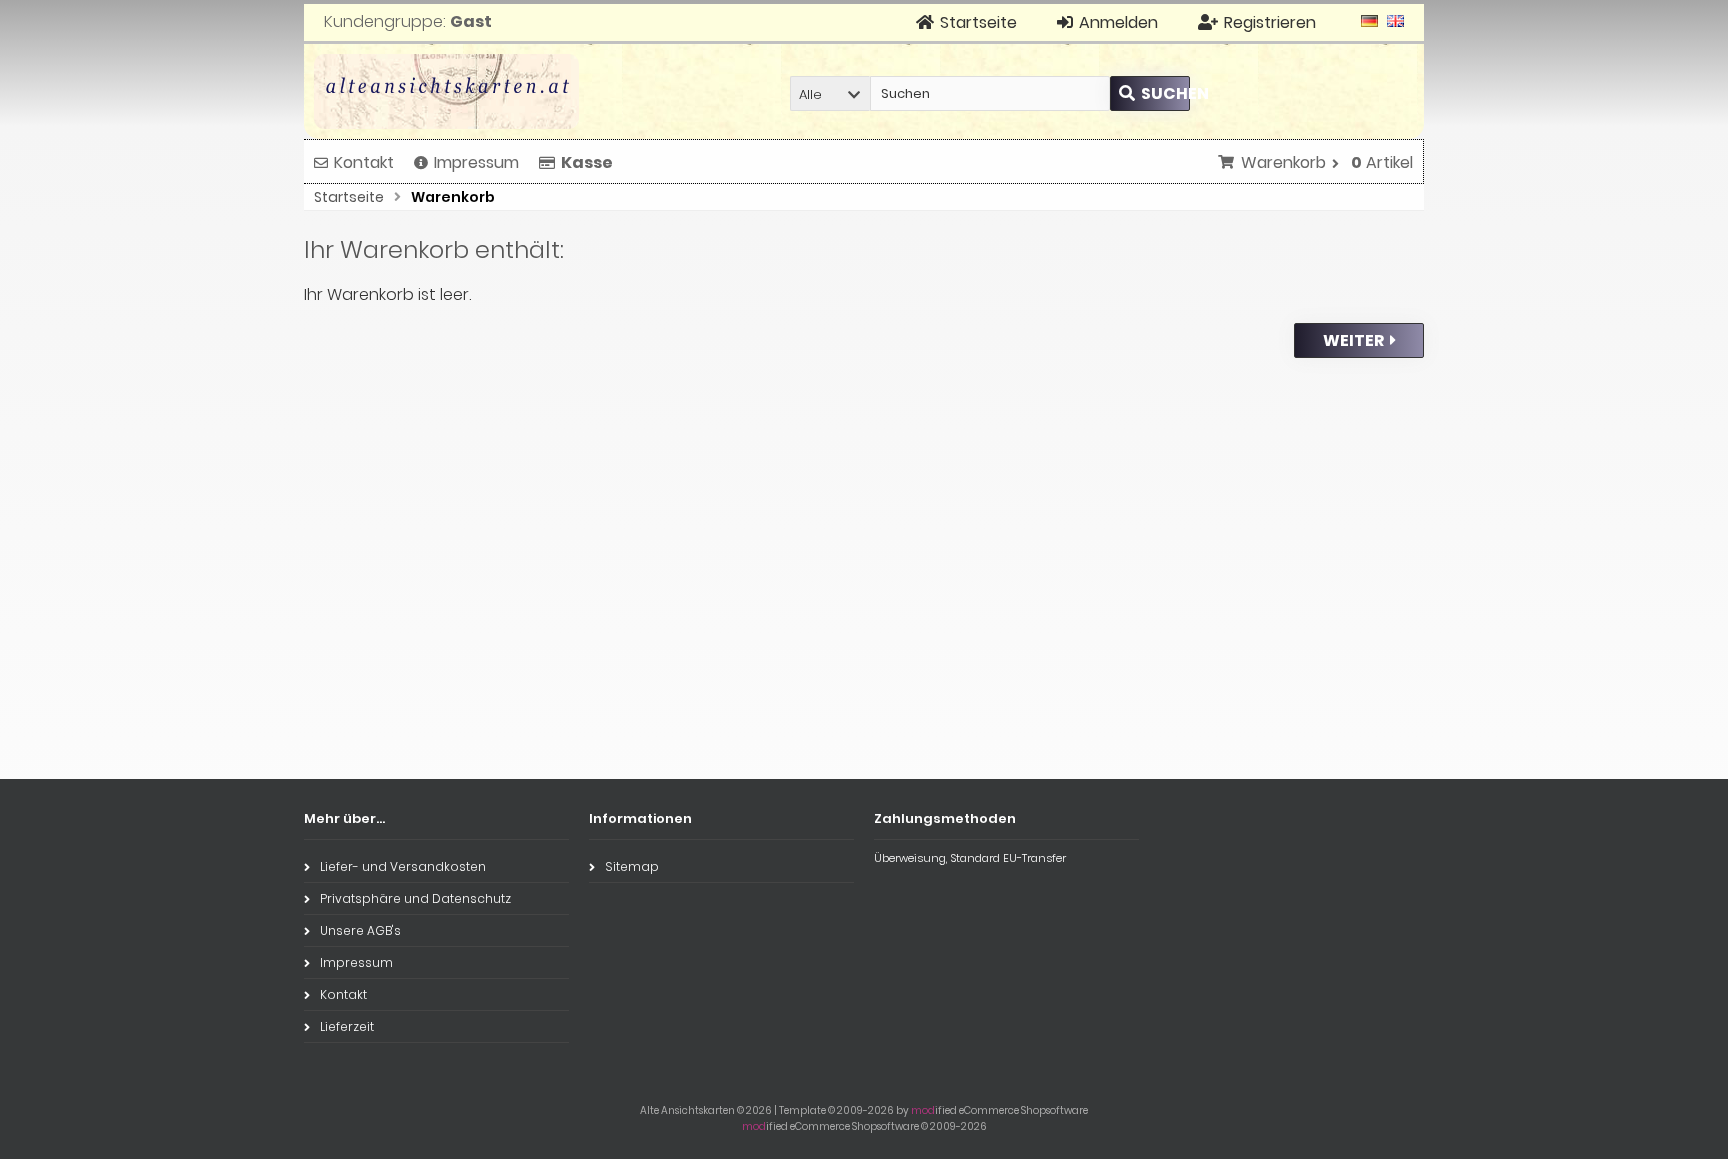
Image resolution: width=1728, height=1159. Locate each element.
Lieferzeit (347, 1026)
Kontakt (364, 162)
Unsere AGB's (360, 930)
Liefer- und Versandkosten (403, 866)
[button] (830, 93)
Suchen (1150, 93)
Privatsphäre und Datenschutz (415, 898)
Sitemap (632, 866)
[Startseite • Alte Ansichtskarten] (446, 91)
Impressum (476, 162)
